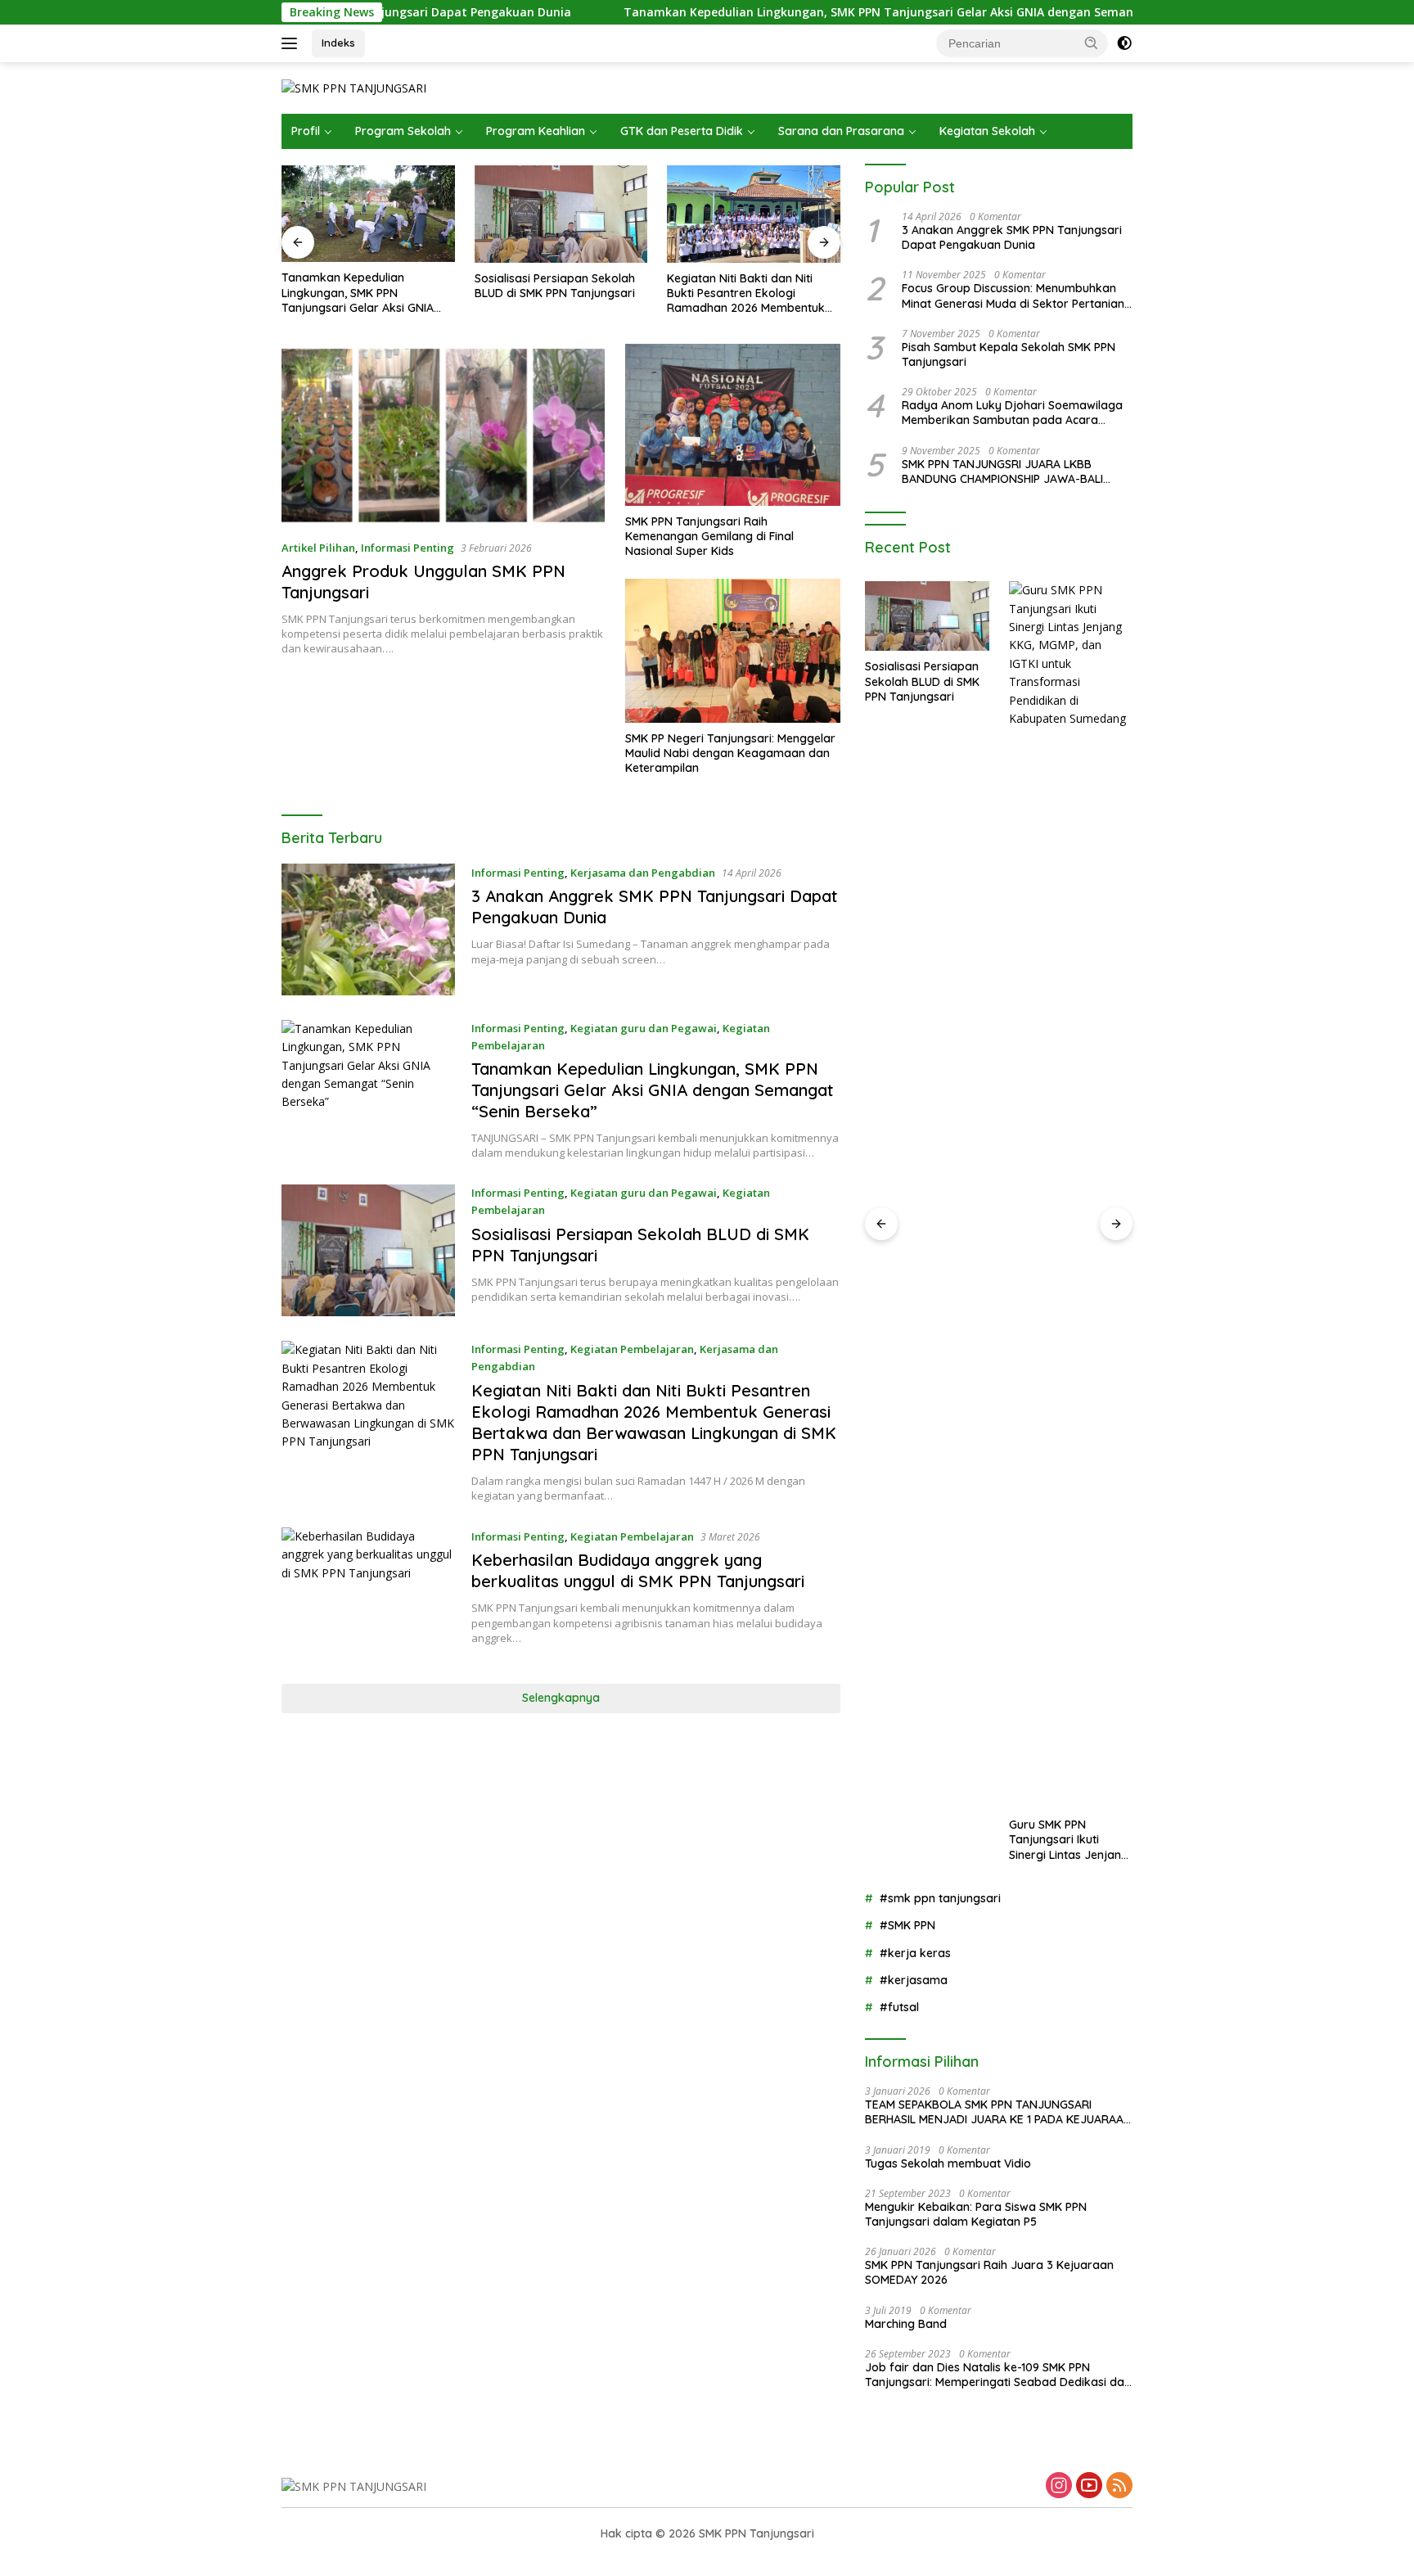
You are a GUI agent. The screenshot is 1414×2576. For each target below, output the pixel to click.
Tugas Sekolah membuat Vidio (948, 2163)
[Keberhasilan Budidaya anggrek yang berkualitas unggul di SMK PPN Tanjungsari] (368, 1593)
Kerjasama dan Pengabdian (643, 873)
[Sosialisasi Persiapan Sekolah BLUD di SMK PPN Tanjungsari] (561, 214)
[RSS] (1119, 2486)
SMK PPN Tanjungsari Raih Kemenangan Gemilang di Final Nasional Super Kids (709, 536)
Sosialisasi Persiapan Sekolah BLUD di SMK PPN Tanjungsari (555, 286)
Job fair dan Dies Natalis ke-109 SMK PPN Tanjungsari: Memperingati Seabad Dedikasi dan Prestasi (998, 2375)
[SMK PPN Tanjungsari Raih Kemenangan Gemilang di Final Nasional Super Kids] (733, 424)
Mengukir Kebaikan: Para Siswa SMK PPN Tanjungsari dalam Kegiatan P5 (976, 2214)
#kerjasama (914, 1980)
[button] (1092, 43)
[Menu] (293, 43)
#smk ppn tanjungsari (940, 1898)
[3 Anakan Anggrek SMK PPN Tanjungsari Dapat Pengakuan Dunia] (368, 929)
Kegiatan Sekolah (987, 131)
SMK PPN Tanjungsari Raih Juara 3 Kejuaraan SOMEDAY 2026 (989, 2272)
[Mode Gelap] (1124, 43)
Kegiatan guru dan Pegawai (644, 1028)
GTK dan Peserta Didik (682, 131)
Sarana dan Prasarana (841, 131)
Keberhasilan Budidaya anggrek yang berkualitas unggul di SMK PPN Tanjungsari (638, 1570)
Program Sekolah (403, 131)
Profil (306, 131)
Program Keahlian (536, 131)
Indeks (338, 43)
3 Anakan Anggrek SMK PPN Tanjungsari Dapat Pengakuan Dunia (1012, 237)
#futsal (899, 2007)
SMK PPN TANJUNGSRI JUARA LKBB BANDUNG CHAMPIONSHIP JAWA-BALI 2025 (1002, 471)
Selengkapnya (561, 1698)
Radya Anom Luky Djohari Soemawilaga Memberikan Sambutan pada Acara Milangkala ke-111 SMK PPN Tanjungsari (1012, 413)
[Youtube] (1089, 2486)
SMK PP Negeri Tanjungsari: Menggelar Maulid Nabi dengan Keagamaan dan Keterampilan (730, 753)
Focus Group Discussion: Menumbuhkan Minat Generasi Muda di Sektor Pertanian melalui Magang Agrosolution (1013, 295)
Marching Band (906, 2324)
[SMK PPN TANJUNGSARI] (354, 87)
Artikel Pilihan (318, 548)
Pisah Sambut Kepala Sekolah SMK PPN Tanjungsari (1009, 354)
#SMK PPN (907, 1925)
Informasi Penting (408, 548)
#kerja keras (915, 1953)
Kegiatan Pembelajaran (632, 1349)
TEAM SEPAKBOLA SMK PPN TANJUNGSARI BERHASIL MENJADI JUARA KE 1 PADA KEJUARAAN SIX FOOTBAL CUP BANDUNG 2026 (998, 2112)
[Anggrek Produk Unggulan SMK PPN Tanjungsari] (443, 435)
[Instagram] (1059, 2486)
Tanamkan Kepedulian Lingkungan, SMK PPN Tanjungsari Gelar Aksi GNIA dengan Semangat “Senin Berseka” (829, 12)
